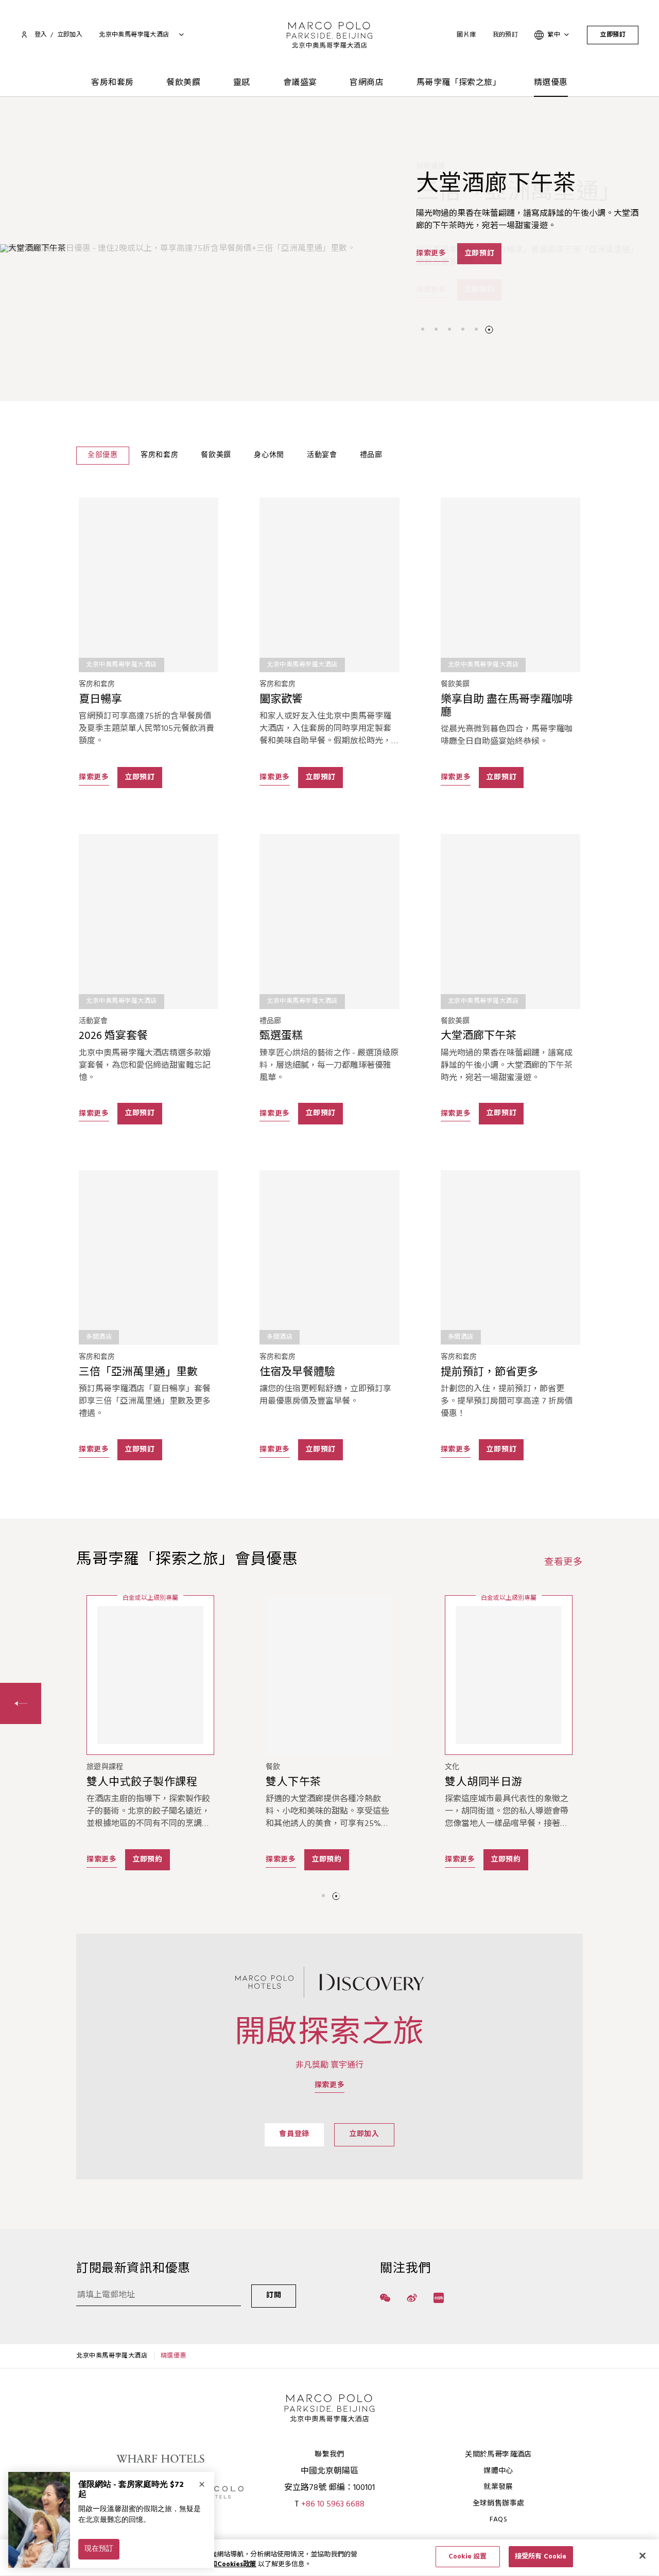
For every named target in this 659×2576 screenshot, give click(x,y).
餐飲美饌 (183, 83)
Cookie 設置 (467, 2557)
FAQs (498, 2520)
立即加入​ (70, 35)
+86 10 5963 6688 (333, 2504)
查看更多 (563, 1563)
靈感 (242, 83)
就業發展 (498, 2487)
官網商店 (367, 83)
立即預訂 (613, 35)
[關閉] (643, 2555)
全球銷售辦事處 (498, 2504)
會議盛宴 (300, 83)
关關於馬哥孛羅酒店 (498, 2455)
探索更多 (432, 290)
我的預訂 (506, 35)
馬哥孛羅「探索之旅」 (459, 83)
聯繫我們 (329, 2455)
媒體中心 (498, 2471)
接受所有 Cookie (541, 2557)
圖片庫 (466, 35)
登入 (41, 35)
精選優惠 (551, 83)
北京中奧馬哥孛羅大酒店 (112, 2356)
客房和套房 (112, 83)
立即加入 (364, 2134)
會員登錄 (294, 2134)
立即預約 (148, 1860)
